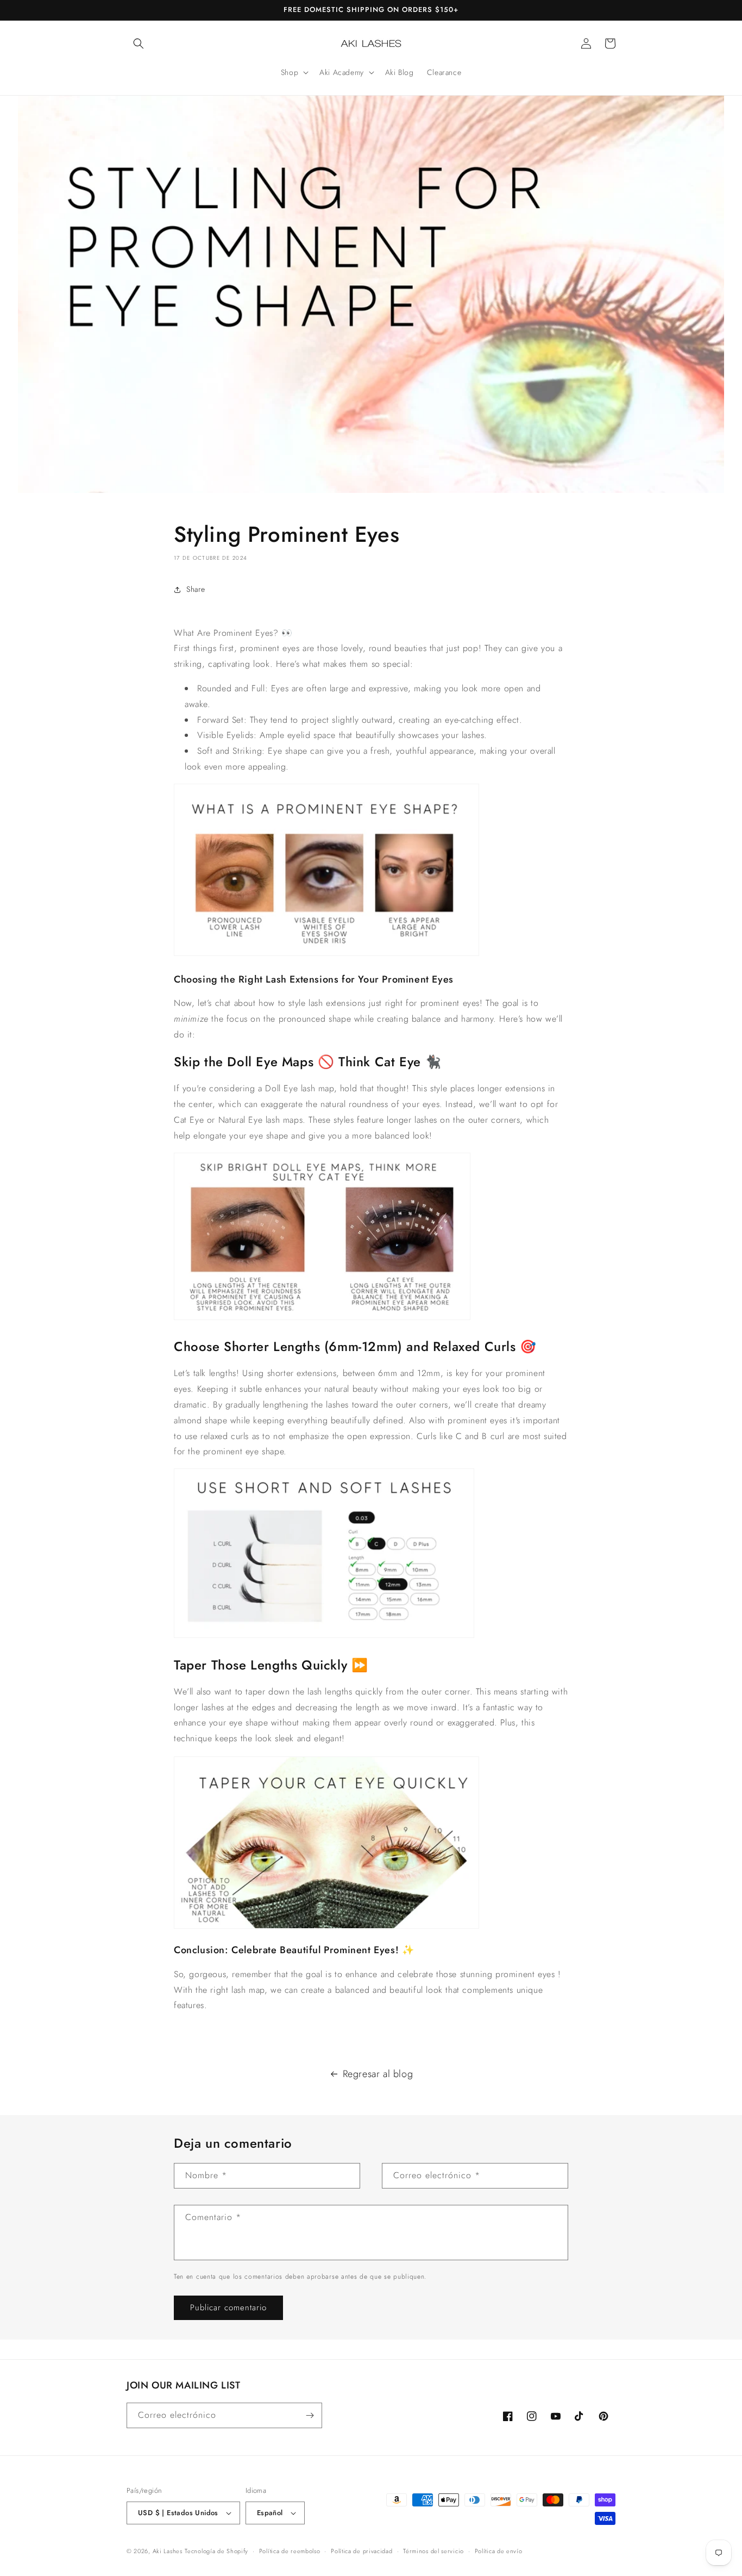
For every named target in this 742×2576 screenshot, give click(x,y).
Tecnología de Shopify (216, 2551)
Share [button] (196, 589)
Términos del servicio (433, 2551)
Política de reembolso (290, 2551)
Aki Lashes (168, 2551)
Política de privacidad (361, 2551)
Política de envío (499, 2551)
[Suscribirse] (310, 2415)
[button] (139, 43)
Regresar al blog (378, 2074)
